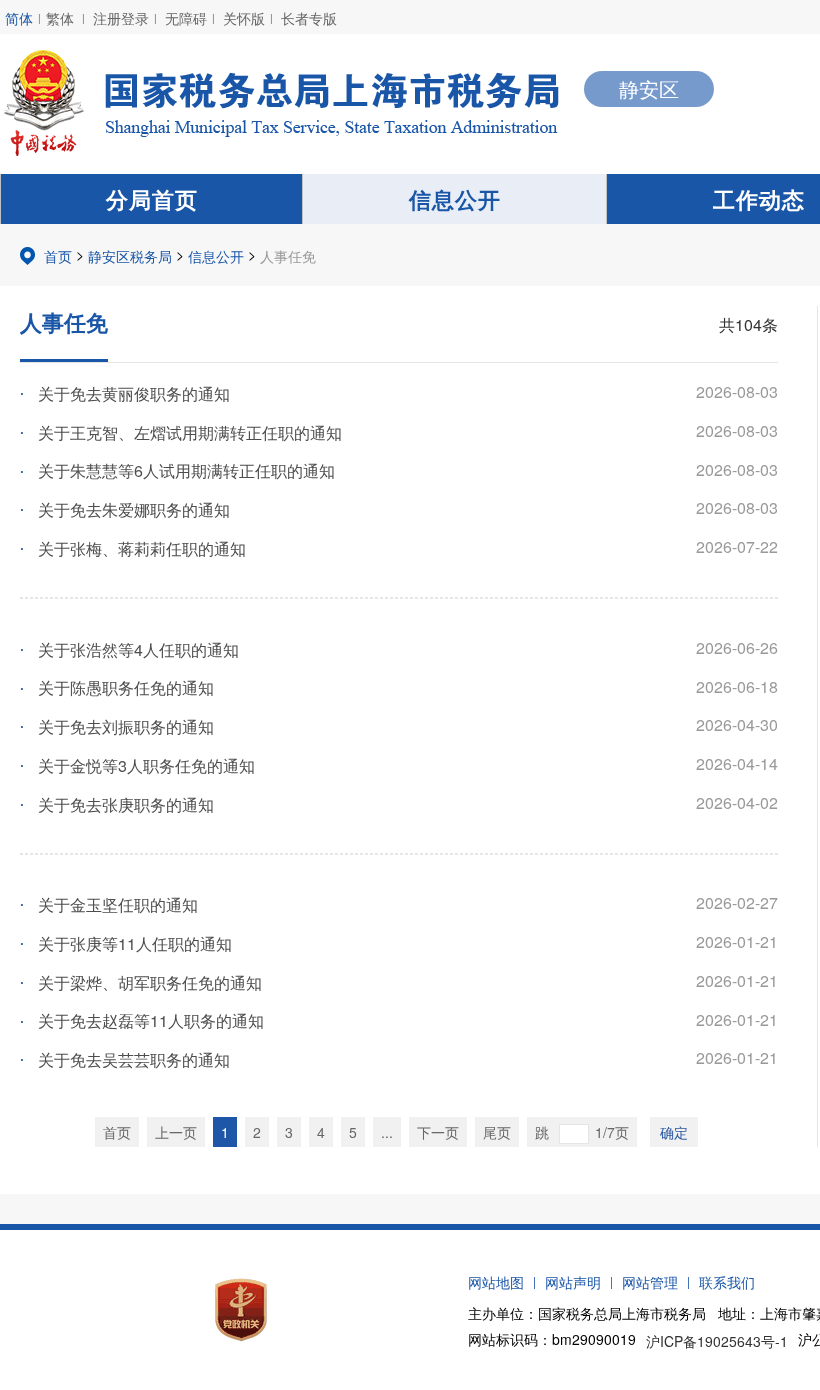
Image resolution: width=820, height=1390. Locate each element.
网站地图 (496, 1282)
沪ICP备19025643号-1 (717, 1341)
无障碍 (186, 18)
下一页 (438, 1132)
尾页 (497, 1132)
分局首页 (152, 199)
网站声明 (573, 1282)
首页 (58, 256)
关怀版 (244, 18)
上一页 (176, 1132)
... (387, 1132)
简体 (19, 18)
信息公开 (455, 199)
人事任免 (288, 256)
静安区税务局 (130, 256)
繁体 (60, 18)
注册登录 (121, 18)
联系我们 (727, 1282)
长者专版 (309, 18)
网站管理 (650, 1282)
